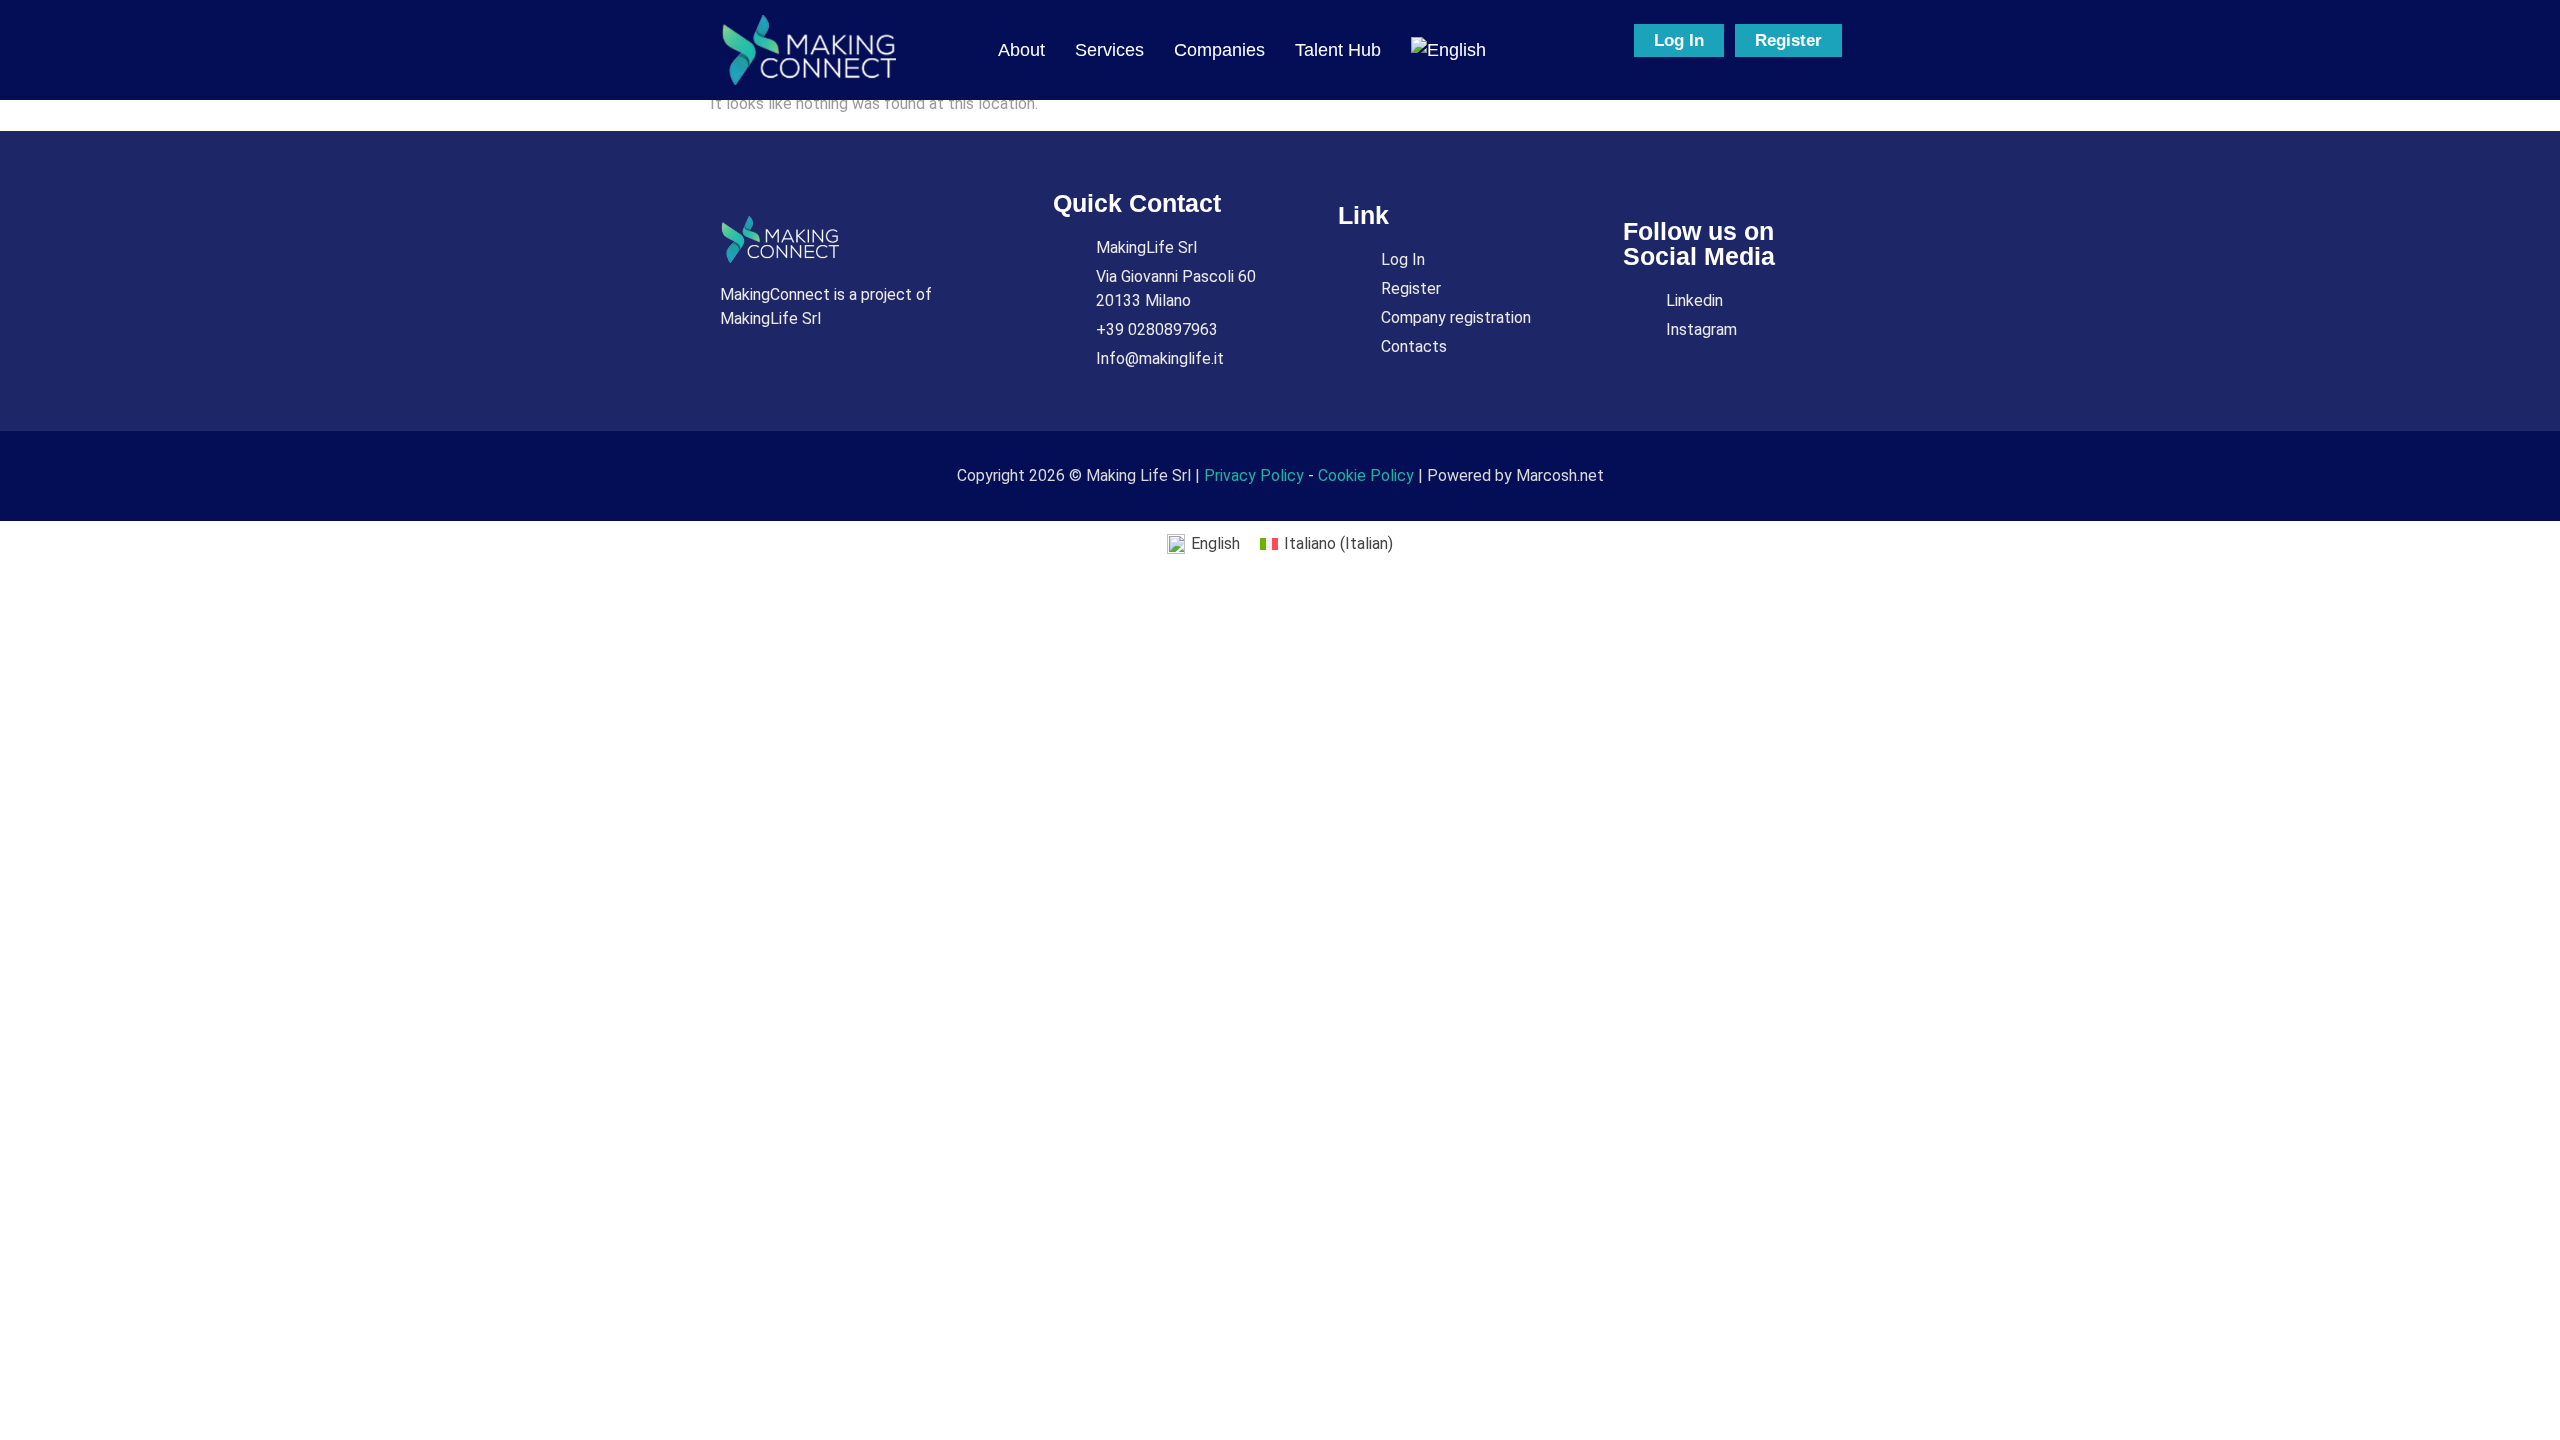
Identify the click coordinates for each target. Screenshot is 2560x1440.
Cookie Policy (1366, 475)
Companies (1219, 50)
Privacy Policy (1254, 475)
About (1021, 50)
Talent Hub (1338, 50)
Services (1109, 50)
